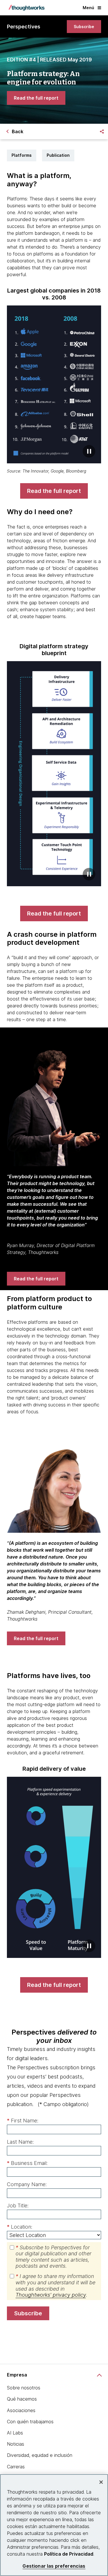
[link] (84, 27)
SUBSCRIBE (28, 2313)
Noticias (16, 2444)
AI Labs (15, 2433)
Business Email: (27, 2163)
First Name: (23, 2121)
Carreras (16, 2467)
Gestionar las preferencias (54, 2566)
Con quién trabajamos (30, 2422)
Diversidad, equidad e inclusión (40, 2455)
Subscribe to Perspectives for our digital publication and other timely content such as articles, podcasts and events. (53, 2257)
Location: (20, 2227)
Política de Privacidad (69, 2554)
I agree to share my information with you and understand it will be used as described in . (55, 2285)
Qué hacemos (22, 2399)
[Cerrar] (101, 2482)
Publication (58, 155)
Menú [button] (88, 8)
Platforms (22, 155)
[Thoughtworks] (26, 8)
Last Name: (20, 2142)
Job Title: (18, 2206)
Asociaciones (21, 2410)
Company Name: (27, 2184)
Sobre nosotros (24, 2388)
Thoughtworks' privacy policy (51, 2295)
